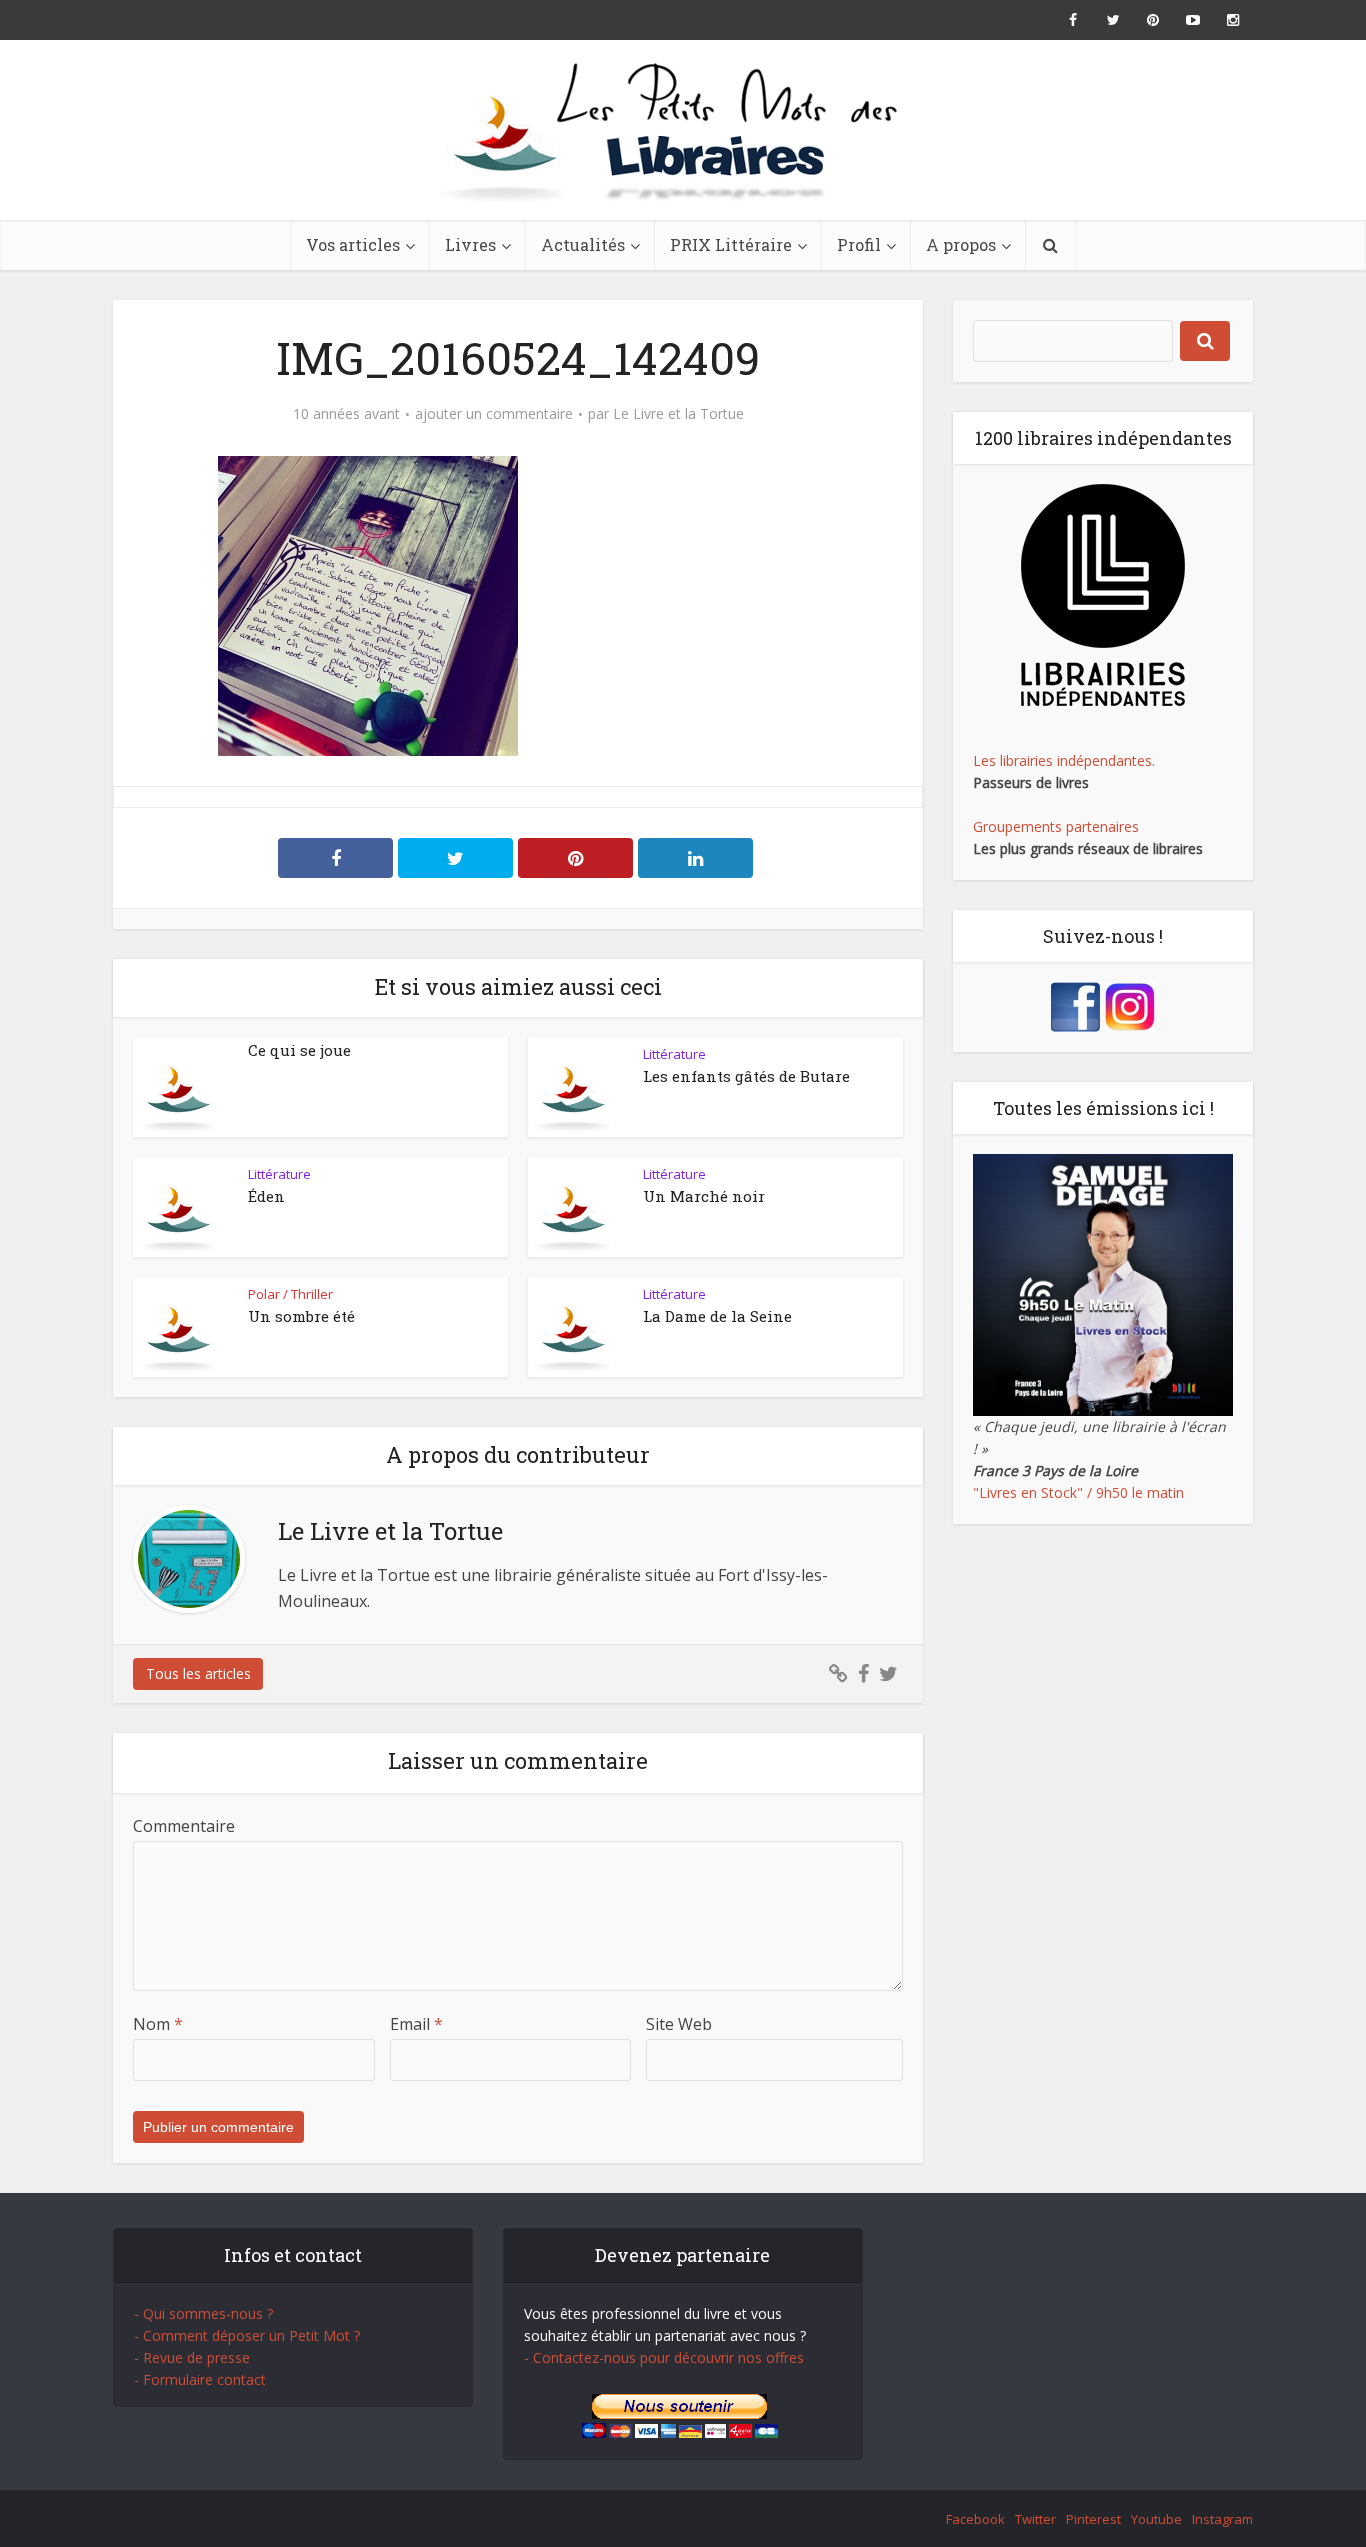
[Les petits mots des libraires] (683, 130)
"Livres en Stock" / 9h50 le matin (1078, 1492)
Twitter (1035, 2519)
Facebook (975, 2519)
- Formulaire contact (200, 2379)
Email (416, 2024)
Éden (266, 1196)
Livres (470, 244)
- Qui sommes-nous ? (203, 2313)
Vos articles (353, 244)
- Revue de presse (192, 2357)
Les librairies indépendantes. (1064, 760)
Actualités (583, 244)
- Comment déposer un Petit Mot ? (247, 2335)
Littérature (674, 1054)
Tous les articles (198, 1673)
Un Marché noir (704, 1196)
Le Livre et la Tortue (678, 414)
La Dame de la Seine (717, 1316)
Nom (158, 2024)
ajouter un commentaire (494, 414)
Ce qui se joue (299, 1050)
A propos (961, 244)
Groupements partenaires (1056, 826)
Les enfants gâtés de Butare (746, 1076)
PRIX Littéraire (731, 244)
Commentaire (184, 1826)
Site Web (679, 2024)
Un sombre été (301, 1316)
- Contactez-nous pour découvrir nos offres (664, 2357)
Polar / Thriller (290, 1294)
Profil (859, 244)
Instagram (1222, 2519)
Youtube (1156, 2519)
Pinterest (1093, 2519)
